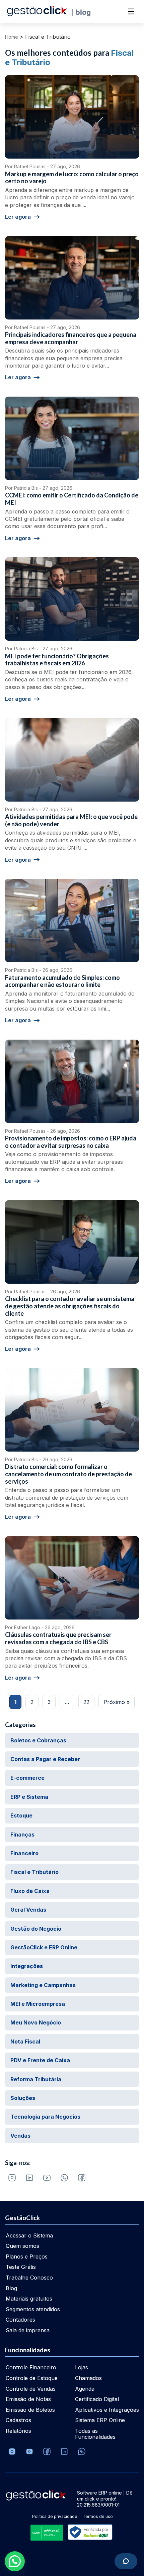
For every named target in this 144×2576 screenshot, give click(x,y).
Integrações (27, 1966)
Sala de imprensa (28, 2330)
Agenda (85, 2389)
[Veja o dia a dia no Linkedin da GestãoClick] (29, 2178)
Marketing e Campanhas (43, 1985)
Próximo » (117, 1702)
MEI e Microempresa (38, 2004)
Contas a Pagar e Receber (45, 1759)
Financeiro (24, 1853)
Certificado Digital (97, 2399)
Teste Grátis (21, 2267)
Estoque (21, 1815)
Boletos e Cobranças (38, 1740)
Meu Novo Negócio (36, 2022)
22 (86, 1702)
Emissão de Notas (28, 2399)
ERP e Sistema (29, 1797)
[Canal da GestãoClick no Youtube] (47, 2178)
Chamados (88, 2378)
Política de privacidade (55, 2516)
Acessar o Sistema (29, 2235)
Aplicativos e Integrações (107, 2410)
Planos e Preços (27, 2257)
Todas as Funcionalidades (95, 2434)
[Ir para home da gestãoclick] (37, 14)
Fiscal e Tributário (34, 1872)
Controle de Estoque (32, 2378)
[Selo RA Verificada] (89, 2533)
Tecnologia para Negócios (45, 2117)
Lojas (82, 2367)
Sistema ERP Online (100, 2420)
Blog (11, 2288)
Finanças (22, 1835)
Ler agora (18, 217)
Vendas (20, 2136)
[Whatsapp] (64, 2178)
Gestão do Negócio (36, 1929)
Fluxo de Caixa (30, 1891)
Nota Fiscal (25, 2042)
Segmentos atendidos (33, 2309)
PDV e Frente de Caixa (40, 2060)
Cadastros (18, 2420)
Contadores (20, 2320)
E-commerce (27, 1778)
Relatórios (18, 2431)
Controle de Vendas (31, 2389)
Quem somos (22, 2246)
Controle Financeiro (31, 2367)
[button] (15, 2561)
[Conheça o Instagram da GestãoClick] (12, 2178)
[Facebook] (82, 2178)
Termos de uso (98, 2516)
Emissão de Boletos (30, 2410)
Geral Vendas (28, 1910)
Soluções (23, 2098)
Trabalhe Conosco (29, 2278)
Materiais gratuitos (29, 2299)
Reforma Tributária (36, 2079)
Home (12, 37)
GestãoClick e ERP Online (44, 1947)
